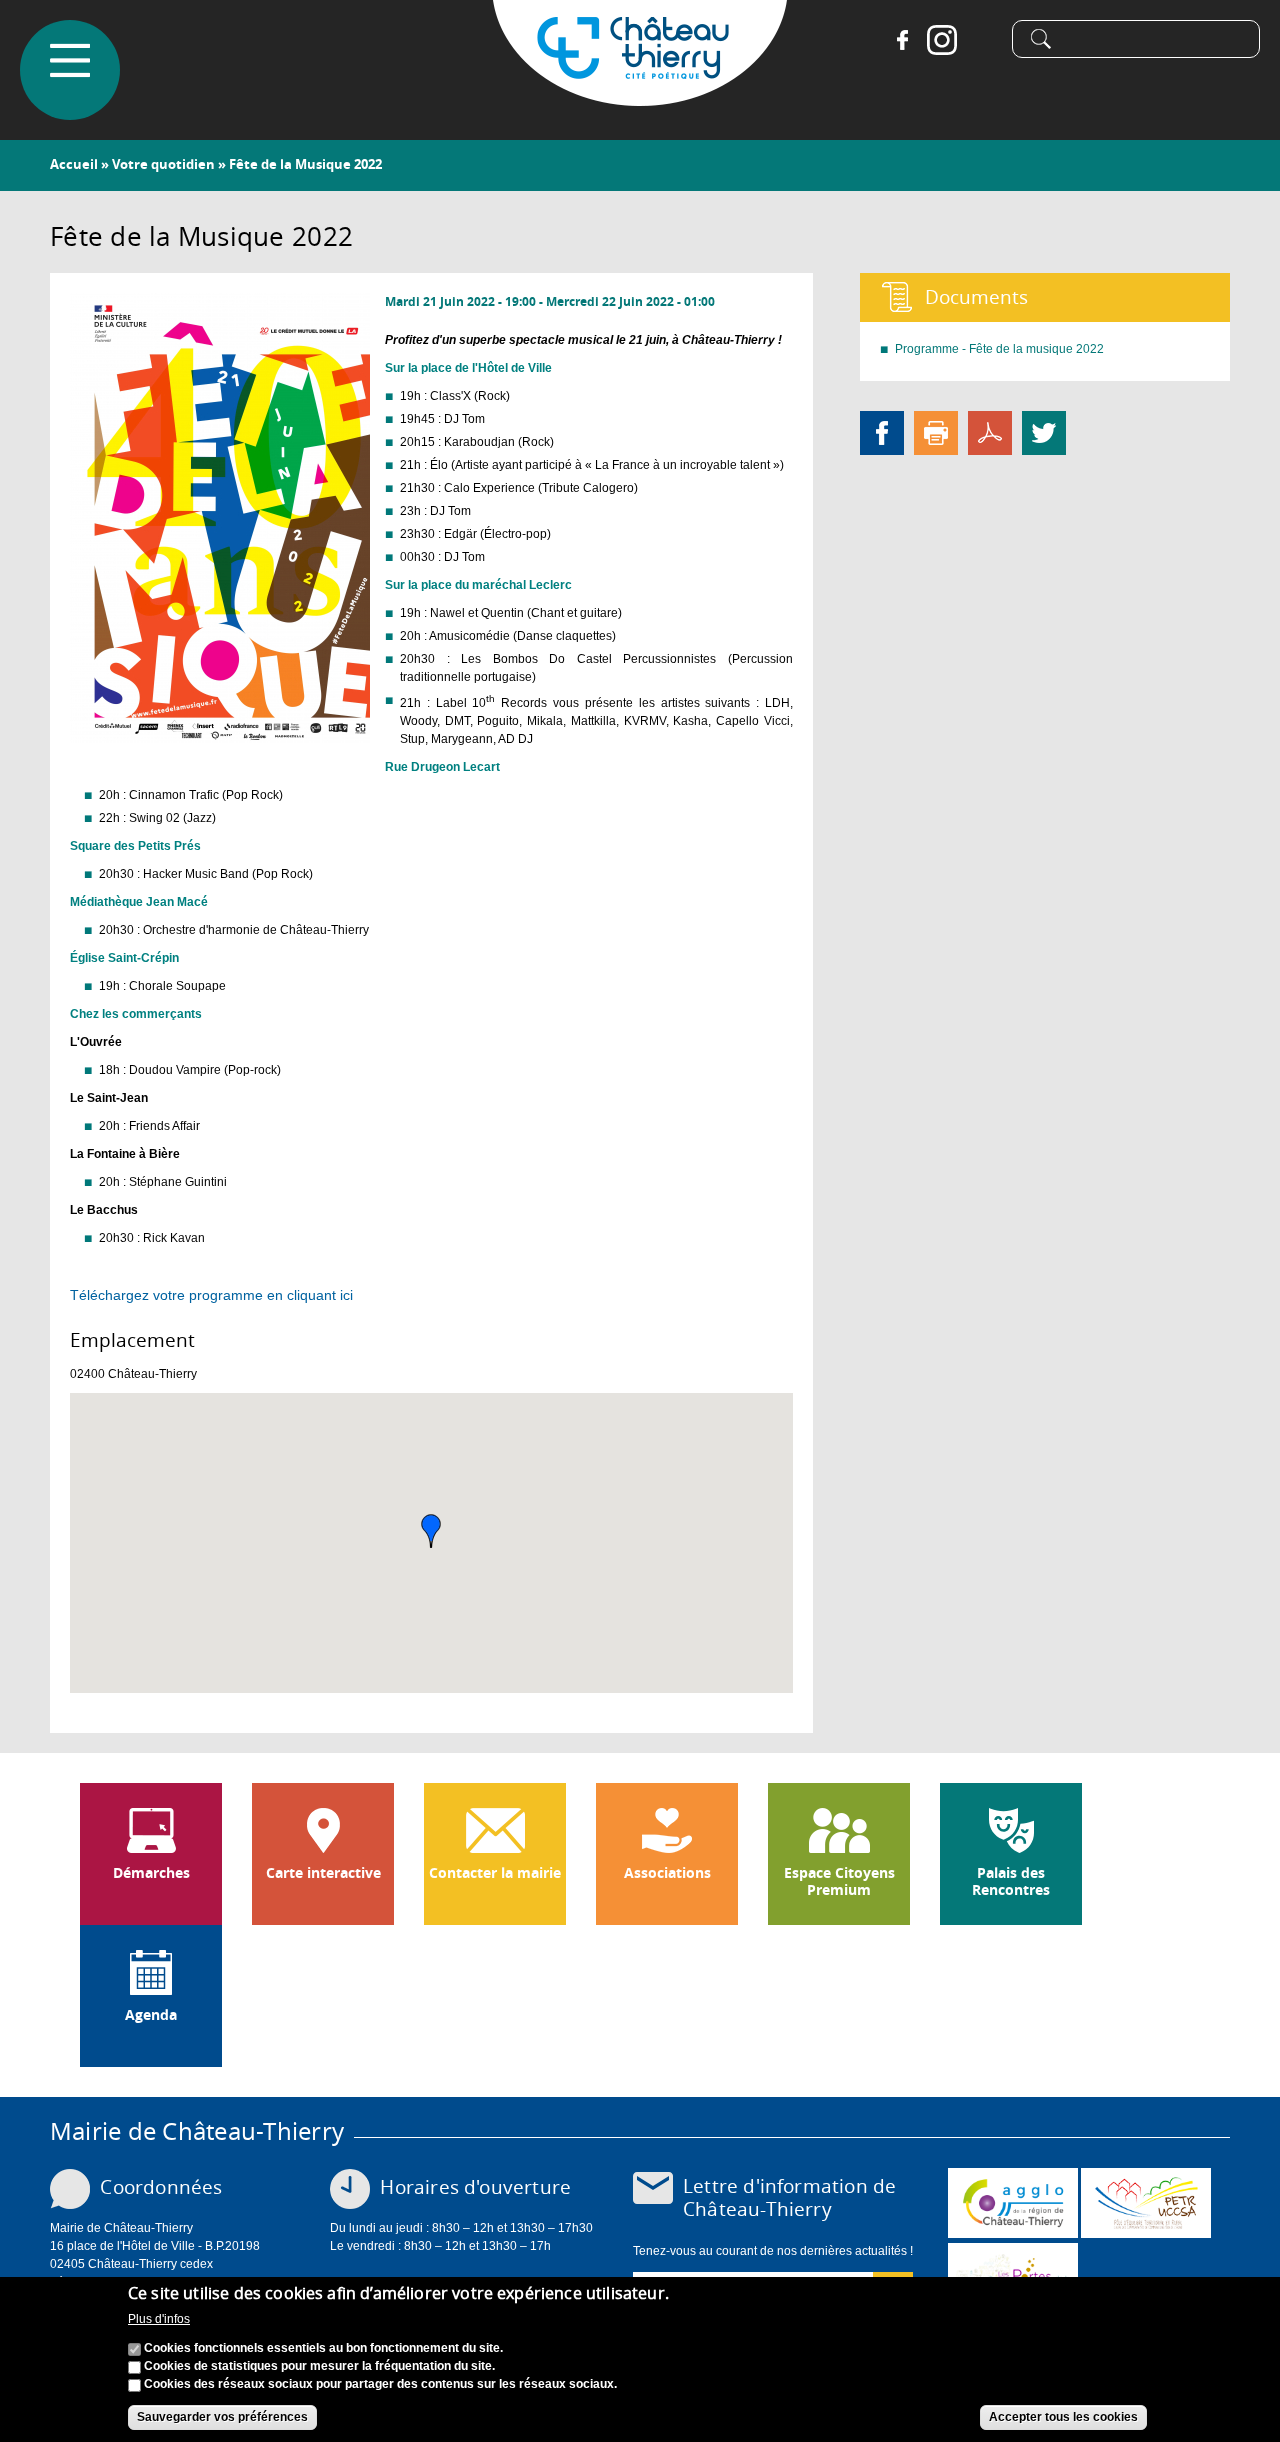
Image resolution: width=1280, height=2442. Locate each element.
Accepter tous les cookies (1063, 2418)
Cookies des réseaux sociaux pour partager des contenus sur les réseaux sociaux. (380, 2385)
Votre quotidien (163, 164)
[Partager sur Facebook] (882, 432)
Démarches (151, 1873)
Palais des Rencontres (1011, 1881)
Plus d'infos (159, 2319)
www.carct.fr (1013, 2203)
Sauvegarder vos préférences (222, 2418)
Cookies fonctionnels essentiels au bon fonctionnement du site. (323, 2349)
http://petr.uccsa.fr (1146, 2203)
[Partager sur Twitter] (1044, 432)
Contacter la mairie (495, 1873)
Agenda (151, 2015)
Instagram (942, 40)
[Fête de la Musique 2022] (220, 734)
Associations (667, 1873)
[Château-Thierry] (640, 97)
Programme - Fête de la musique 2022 (999, 349)
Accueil (74, 164)
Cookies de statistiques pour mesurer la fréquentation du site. (319, 2367)
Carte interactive (323, 1873)
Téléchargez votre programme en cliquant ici (211, 1295)
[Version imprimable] (936, 432)
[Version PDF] (990, 432)
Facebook (902, 40)
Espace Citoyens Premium (839, 1881)
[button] (431, 1531)
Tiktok (982, 40)
